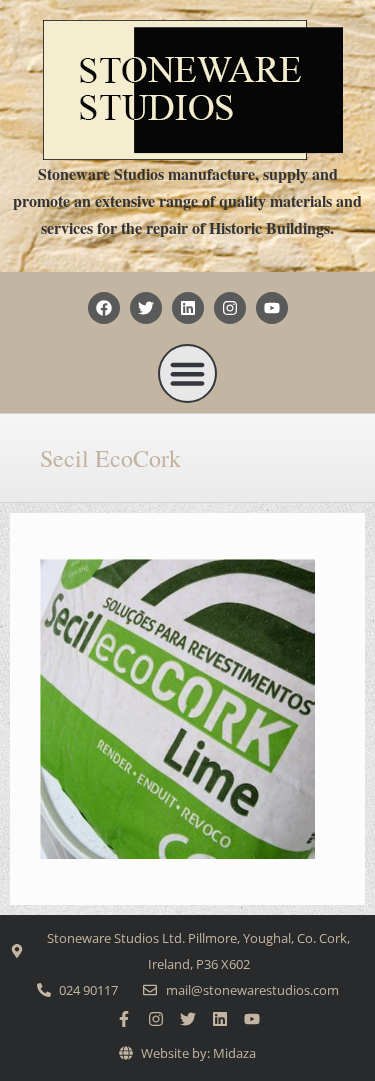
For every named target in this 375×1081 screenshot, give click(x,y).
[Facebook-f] (124, 1019)
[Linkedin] (188, 308)
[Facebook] (104, 308)
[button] (188, 374)
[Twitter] (146, 308)
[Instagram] (230, 308)
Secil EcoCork (110, 458)
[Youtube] (272, 308)
